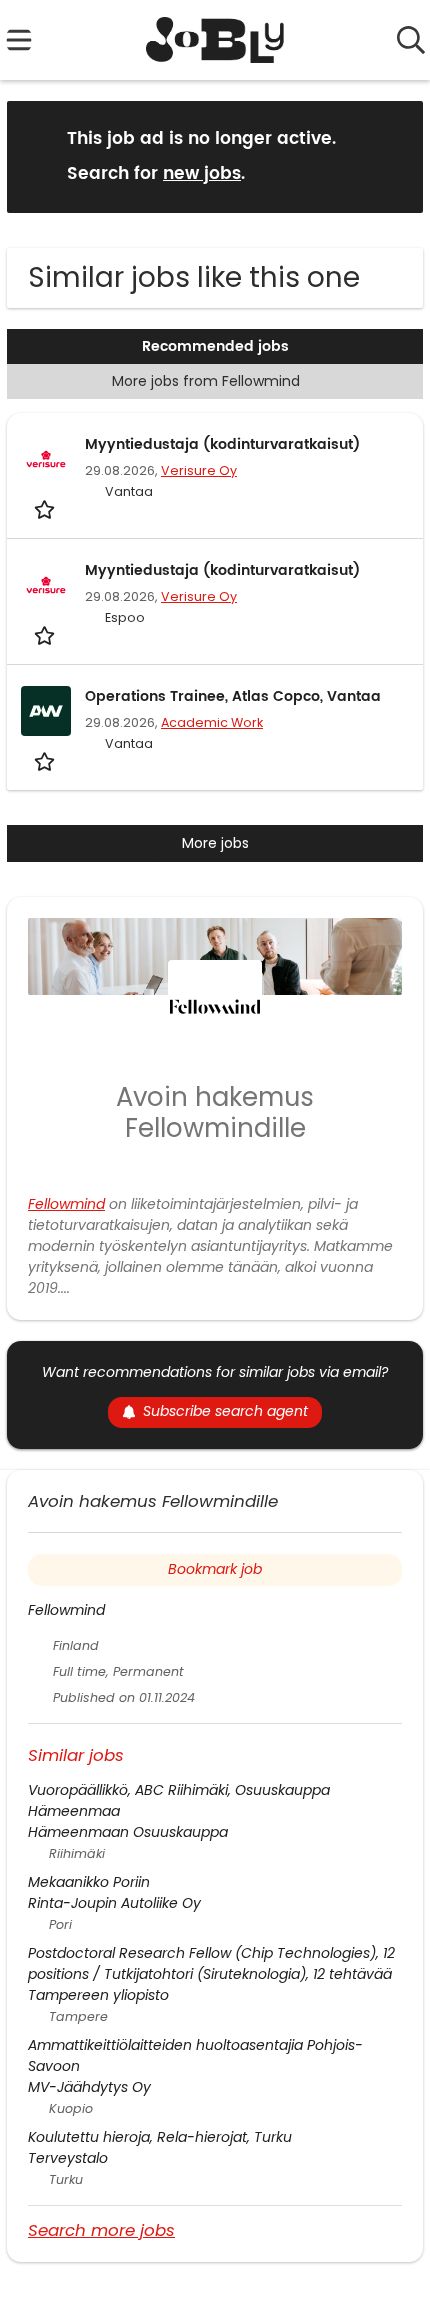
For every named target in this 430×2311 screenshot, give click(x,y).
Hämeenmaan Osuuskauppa (128, 1832)
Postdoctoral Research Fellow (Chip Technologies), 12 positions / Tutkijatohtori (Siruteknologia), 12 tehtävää (211, 1963)
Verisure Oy (199, 470)
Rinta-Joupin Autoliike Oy (114, 1903)
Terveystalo (68, 2158)
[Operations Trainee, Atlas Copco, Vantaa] (46, 711)
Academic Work (212, 722)
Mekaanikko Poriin (89, 1882)
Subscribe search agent (225, 1411)
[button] (392, 155)
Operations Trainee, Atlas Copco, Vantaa (233, 696)
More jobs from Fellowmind (206, 381)
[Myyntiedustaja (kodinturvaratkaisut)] (46, 459)
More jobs (215, 843)
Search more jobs (101, 2229)
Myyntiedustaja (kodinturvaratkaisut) (222, 444)
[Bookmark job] (46, 509)
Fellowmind (66, 1204)
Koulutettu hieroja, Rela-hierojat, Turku (160, 2137)
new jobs (202, 174)
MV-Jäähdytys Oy (89, 2087)
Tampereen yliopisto (98, 1995)
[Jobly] (215, 40)
